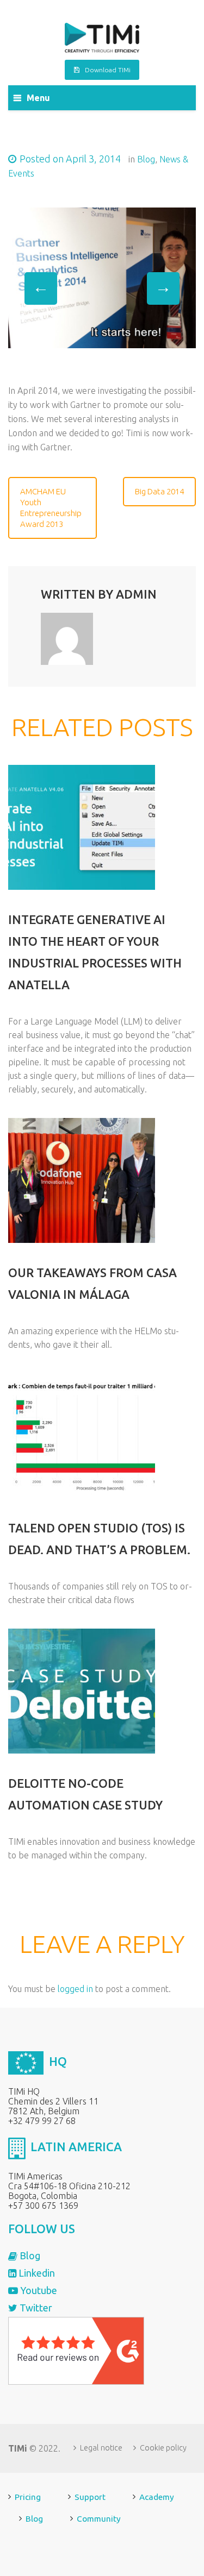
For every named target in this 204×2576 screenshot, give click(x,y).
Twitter (35, 2308)
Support (90, 2497)
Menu (38, 98)
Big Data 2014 (159, 491)
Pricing (28, 2497)
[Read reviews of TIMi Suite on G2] (76, 2350)
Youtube (38, 2290)
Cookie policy (163, 2448)
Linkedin (36, 2273)
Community (99, 2519)
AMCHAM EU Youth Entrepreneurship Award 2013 (51, 508)
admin (136, 594)
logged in (75, 1989)
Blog (146, 159)
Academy (157, 2497)
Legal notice (101, 2448)
